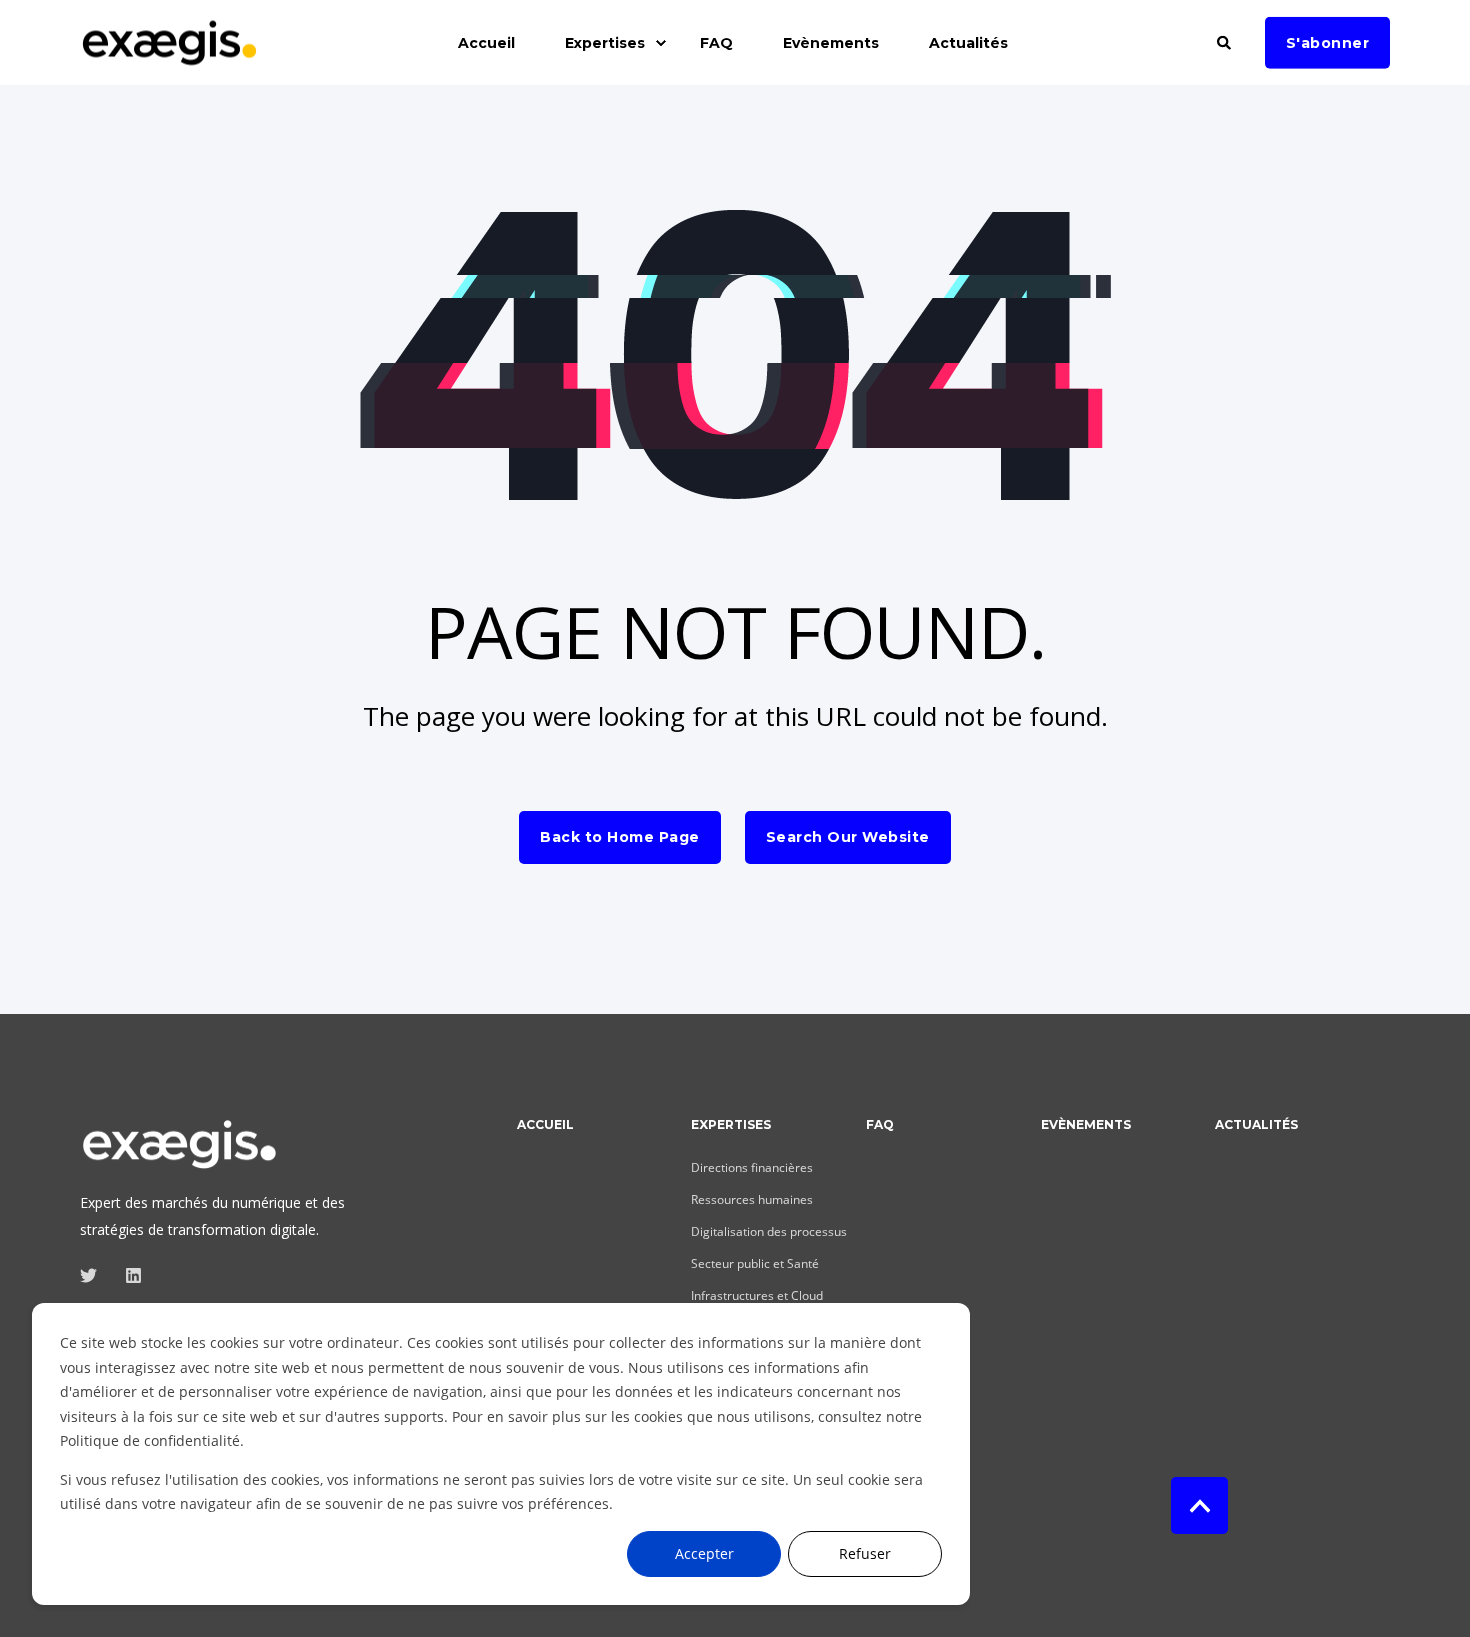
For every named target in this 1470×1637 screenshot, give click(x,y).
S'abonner (1328, 42)
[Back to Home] (170, 54)
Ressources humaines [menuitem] (752, 1199)
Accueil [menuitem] (486, 43)
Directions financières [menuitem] (752, 1167)
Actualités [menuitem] (968, 43)
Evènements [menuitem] (831, 43)
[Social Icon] (94, 1275)
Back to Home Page (620, 837)
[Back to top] (1199, 1505)
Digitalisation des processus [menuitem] (769, 1231)
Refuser (865, 1553)
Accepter (704, 1553)
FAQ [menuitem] (716, 43)
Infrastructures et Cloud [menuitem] (757, 1295)
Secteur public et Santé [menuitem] (755, 1263)
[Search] (1226, 40)
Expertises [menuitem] (605, 43)
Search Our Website (848, 837)
